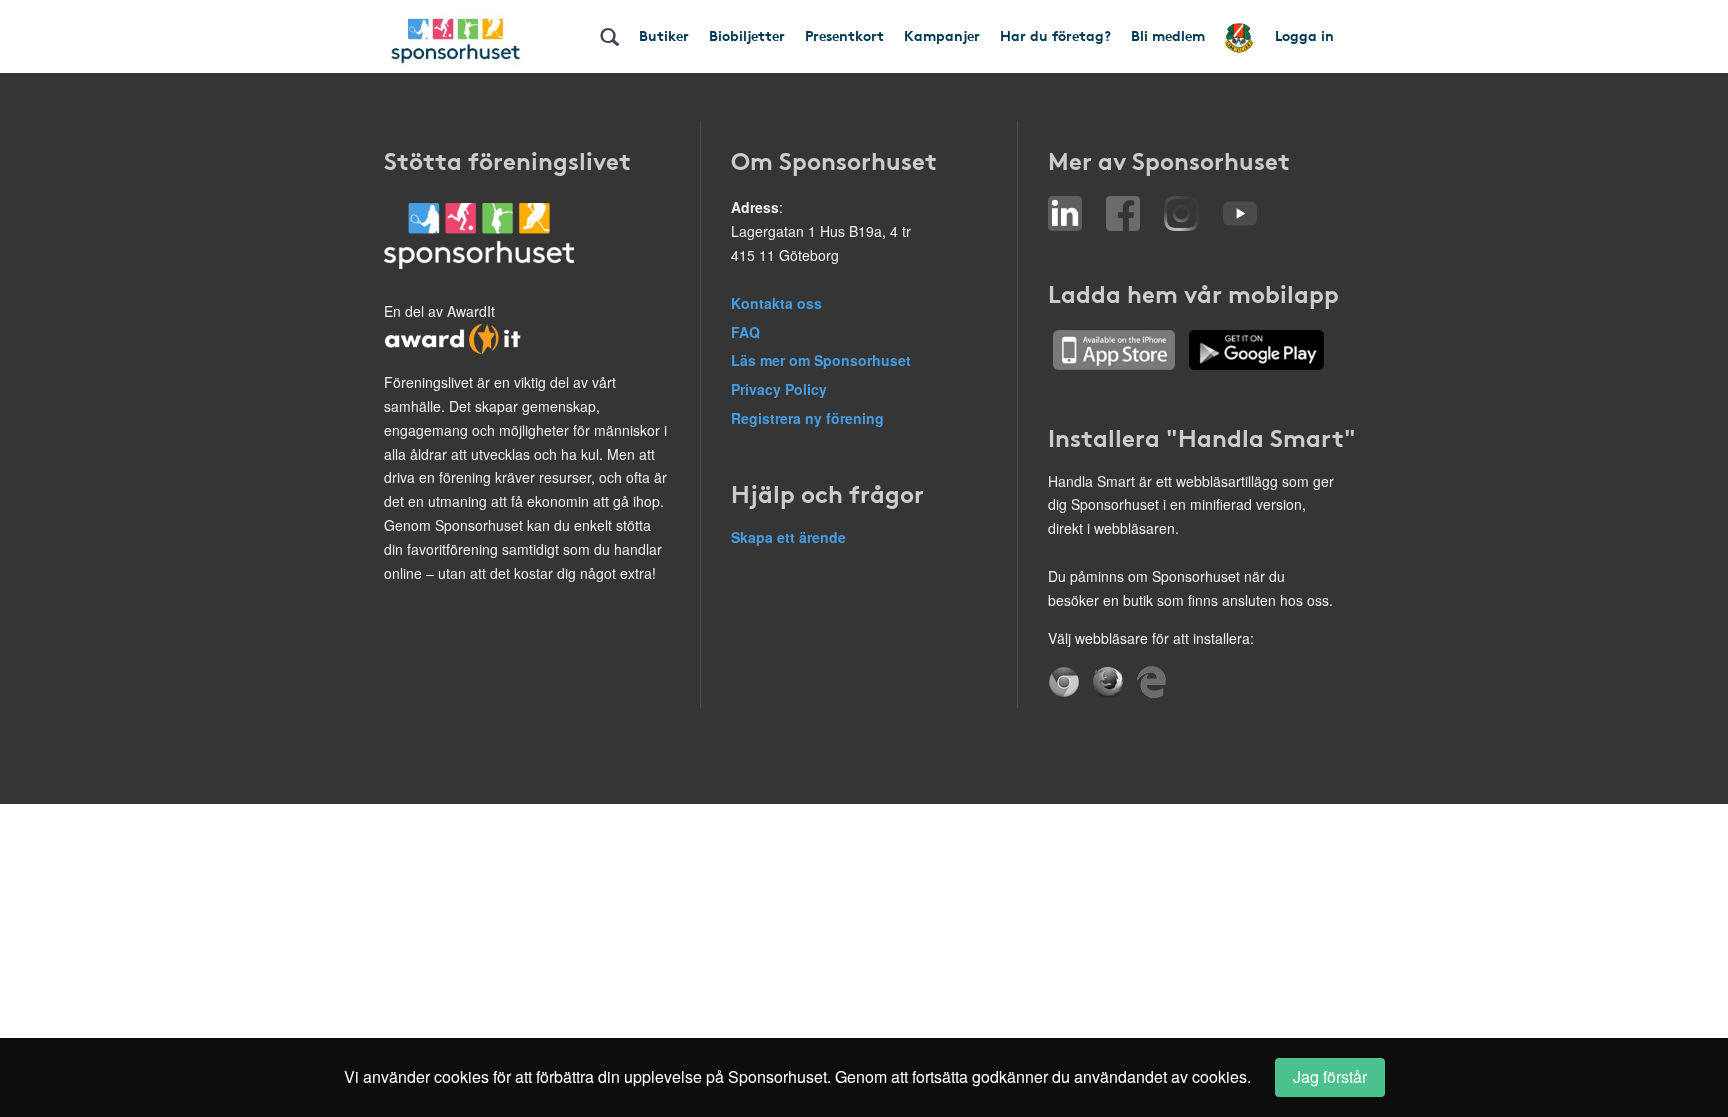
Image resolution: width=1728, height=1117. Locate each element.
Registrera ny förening (807, 418)
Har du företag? (1055, 35)
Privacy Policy (779, 389)
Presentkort (844, 35)
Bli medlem (1168, 35)
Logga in (1304, 35)
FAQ (745, 332)
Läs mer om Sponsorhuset (821, 360)
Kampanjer (942, 35)
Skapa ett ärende (788, 537)
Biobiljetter (747, 35)
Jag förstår (1330, 1076)
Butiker (664, 35)
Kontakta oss (776, 303)
